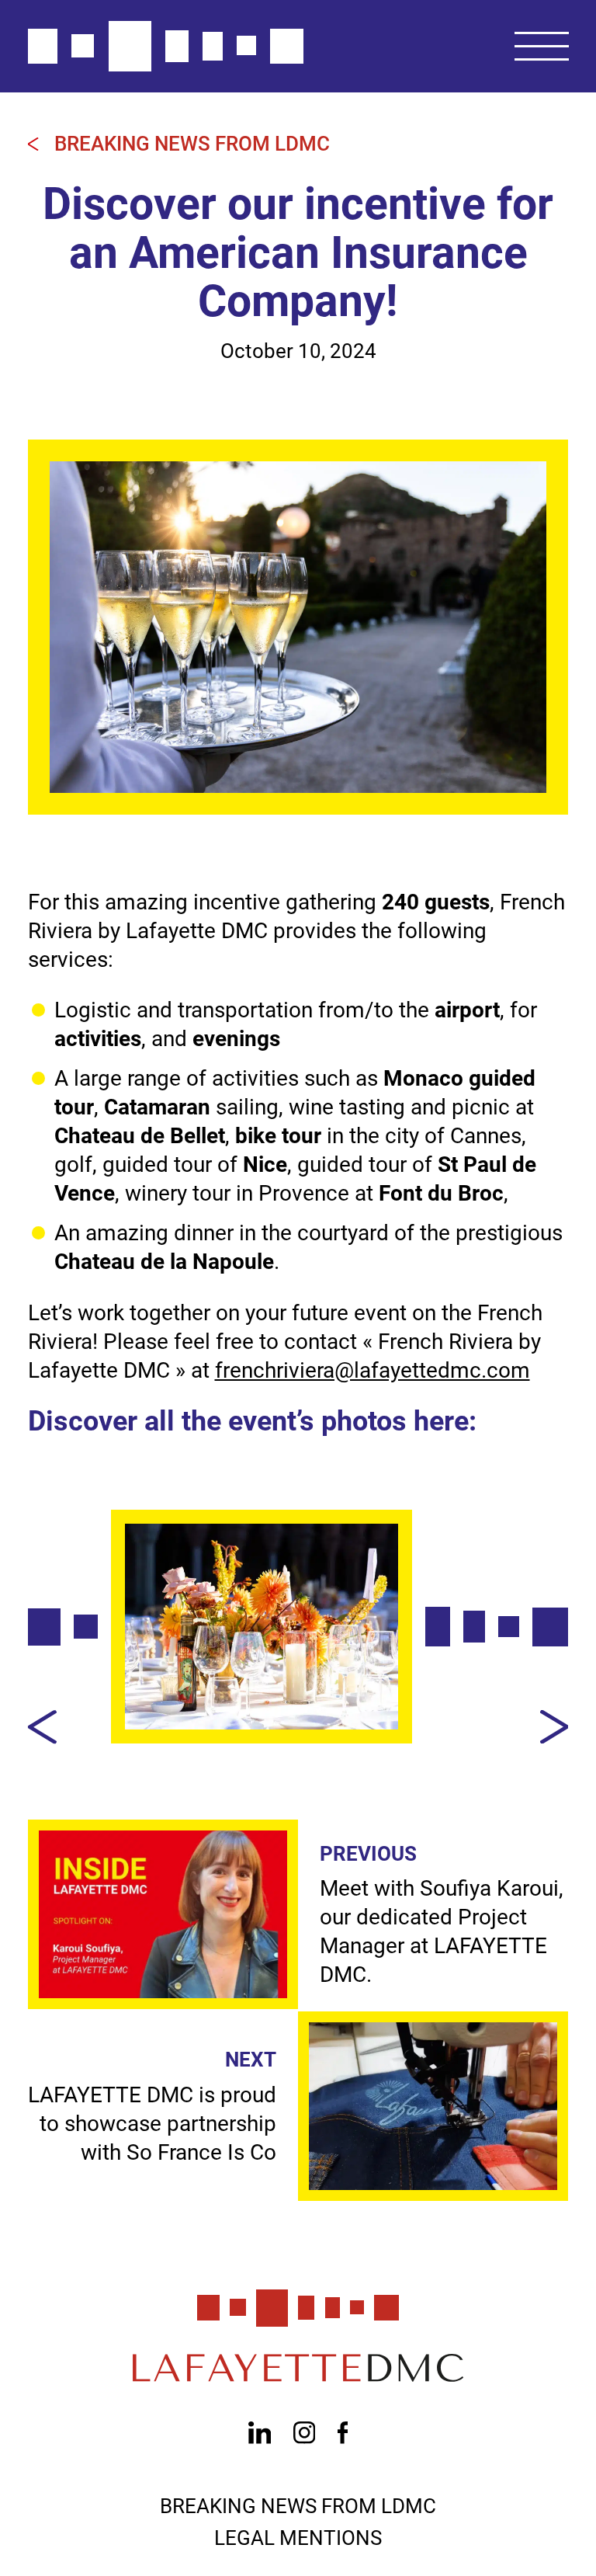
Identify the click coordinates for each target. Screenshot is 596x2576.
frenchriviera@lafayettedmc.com (372, 1370)
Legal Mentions (298, 2538)
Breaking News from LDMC (192, 144)
